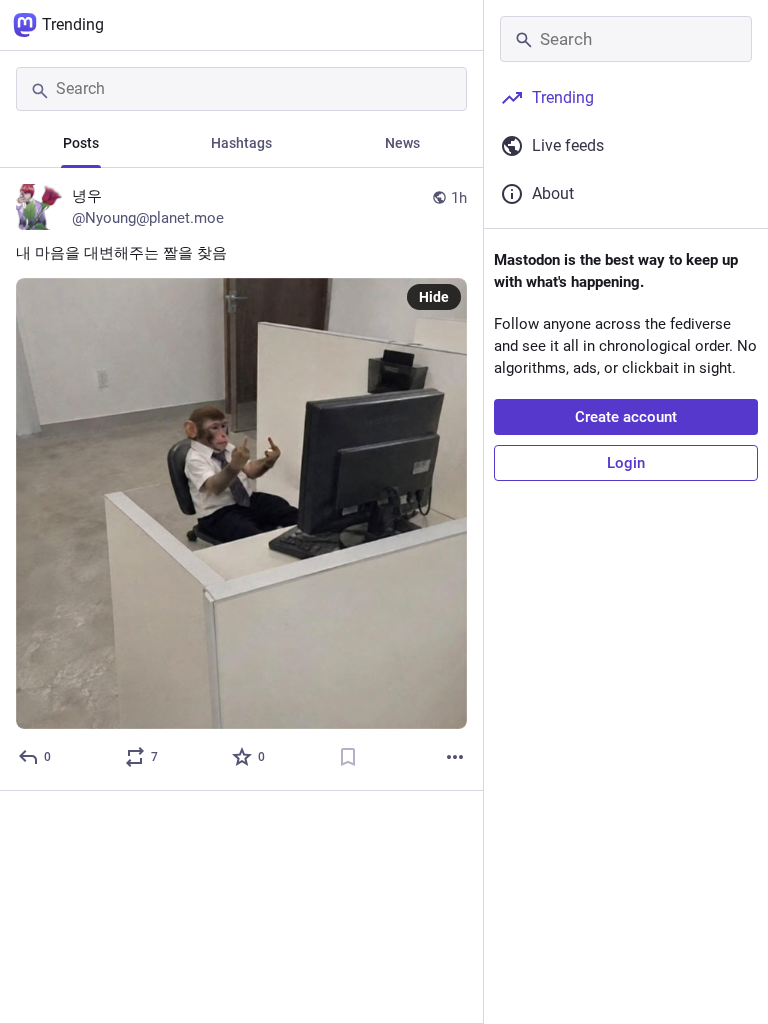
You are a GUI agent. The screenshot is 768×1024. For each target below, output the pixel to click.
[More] (455, 757)
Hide (434, 297)
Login (626, 463)
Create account (626, 417)
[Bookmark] (348, 757)
